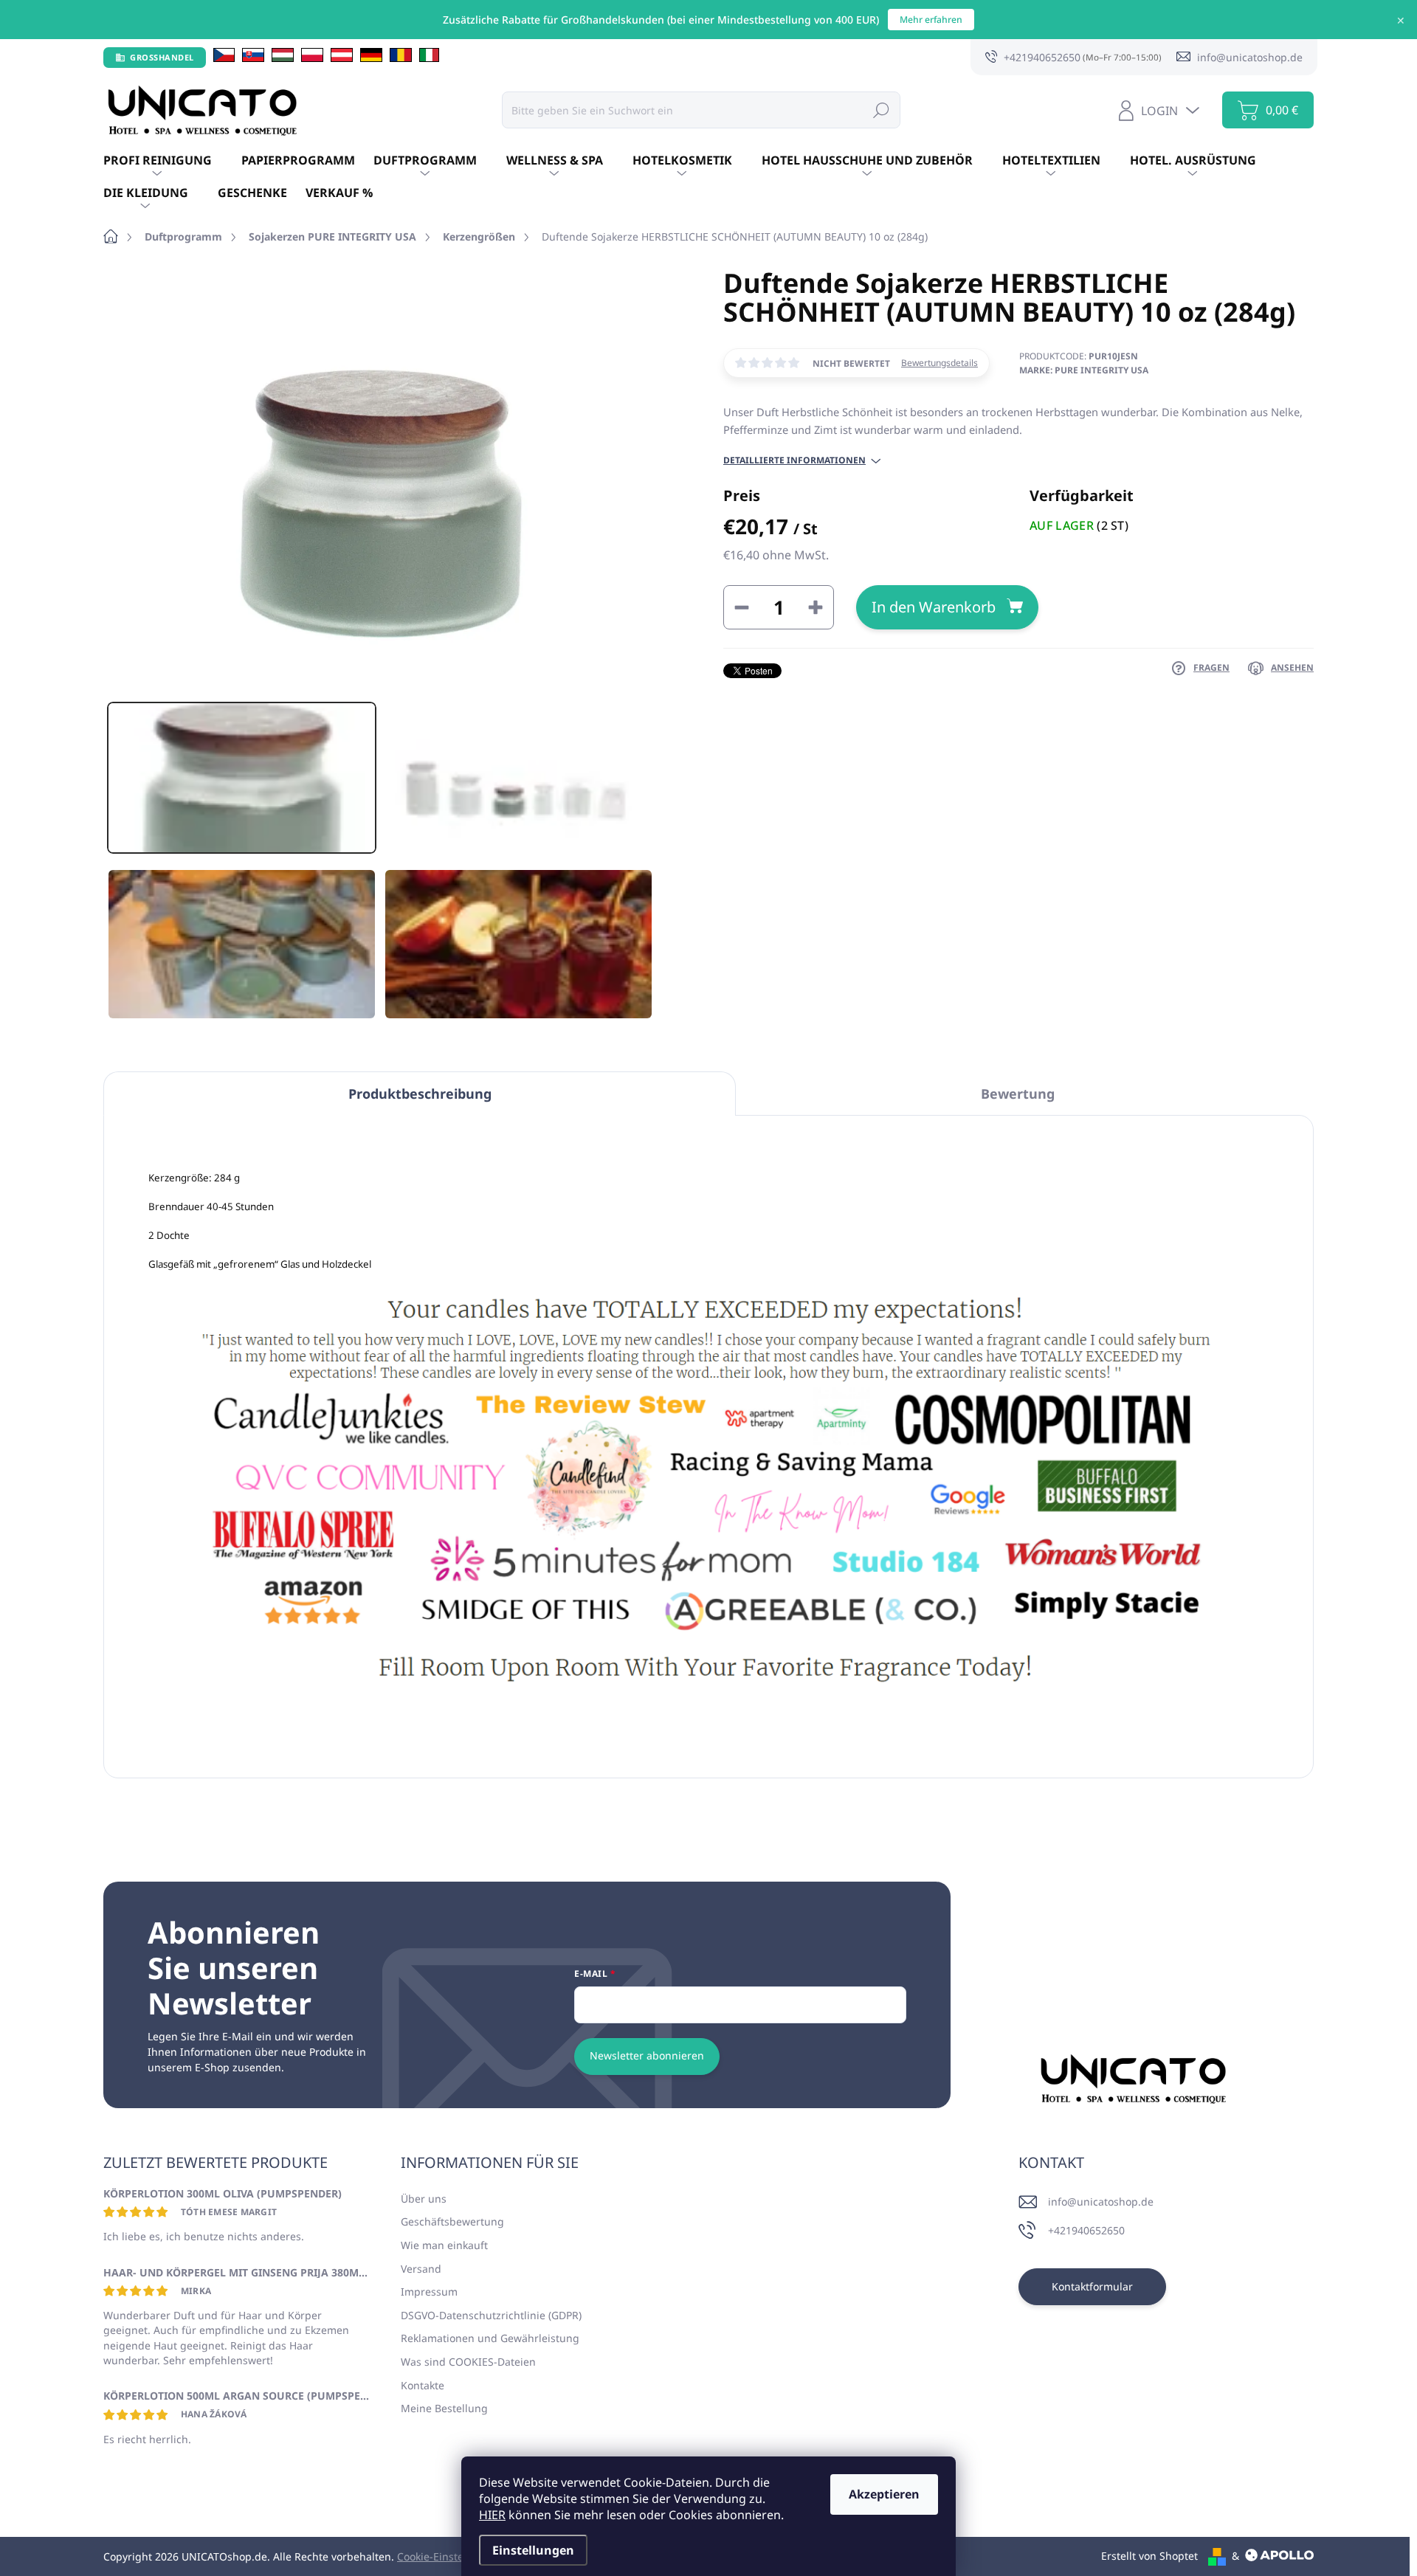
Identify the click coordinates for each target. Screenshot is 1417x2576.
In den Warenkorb (934, 607)
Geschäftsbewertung (452, 2221)
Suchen (881, 110)
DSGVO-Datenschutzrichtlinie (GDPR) (491, 2315)
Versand (421, 2269)
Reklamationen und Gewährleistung (490, 2338)
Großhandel (162, 57)
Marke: (1084, 370)
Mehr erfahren (931, 20)
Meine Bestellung (444, 2408)
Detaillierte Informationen (794, 460)
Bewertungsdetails (940, 363)
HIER (492, 2515)
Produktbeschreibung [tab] (420, 1094)
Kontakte (423, 2385)
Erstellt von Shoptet (1149, 2556)
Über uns (424, 2199)
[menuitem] (172, 161)
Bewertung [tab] (1018, 1094)
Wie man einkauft (444, 2245)
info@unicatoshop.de (1101, 2202)
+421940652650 (1086, 2230)
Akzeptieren (884, 2494)
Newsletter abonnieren (647, 2055)
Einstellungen (533, 2550)
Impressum (429, 2292)
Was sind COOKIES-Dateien (468, 2362)
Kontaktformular (1092, 2286)
